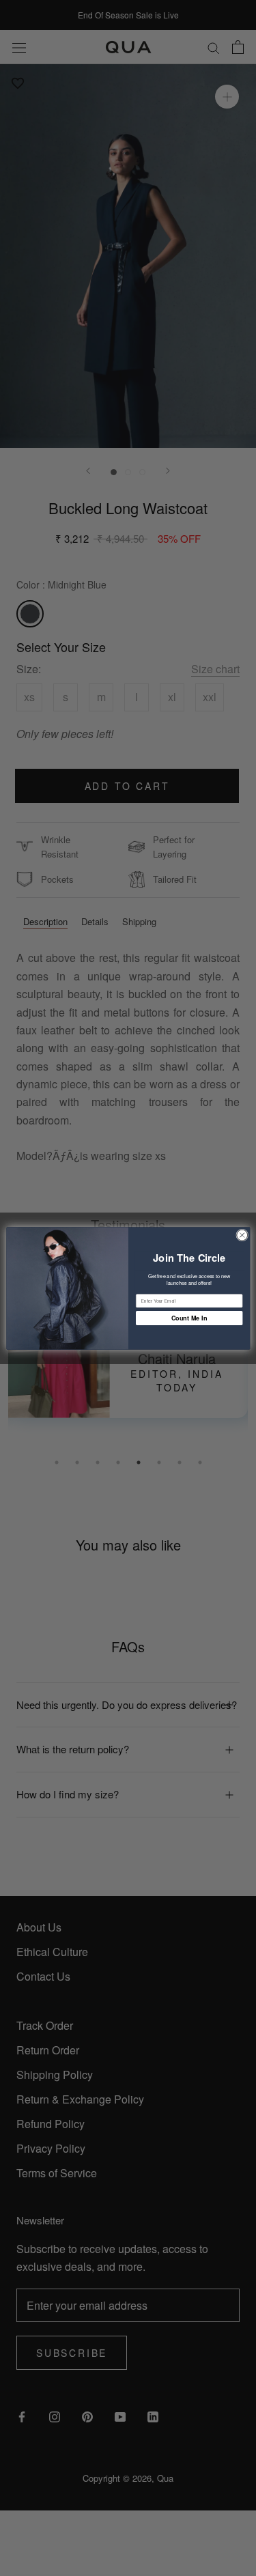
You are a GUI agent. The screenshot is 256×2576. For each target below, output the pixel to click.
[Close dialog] (242, 1235)
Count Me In (189, 1317)
